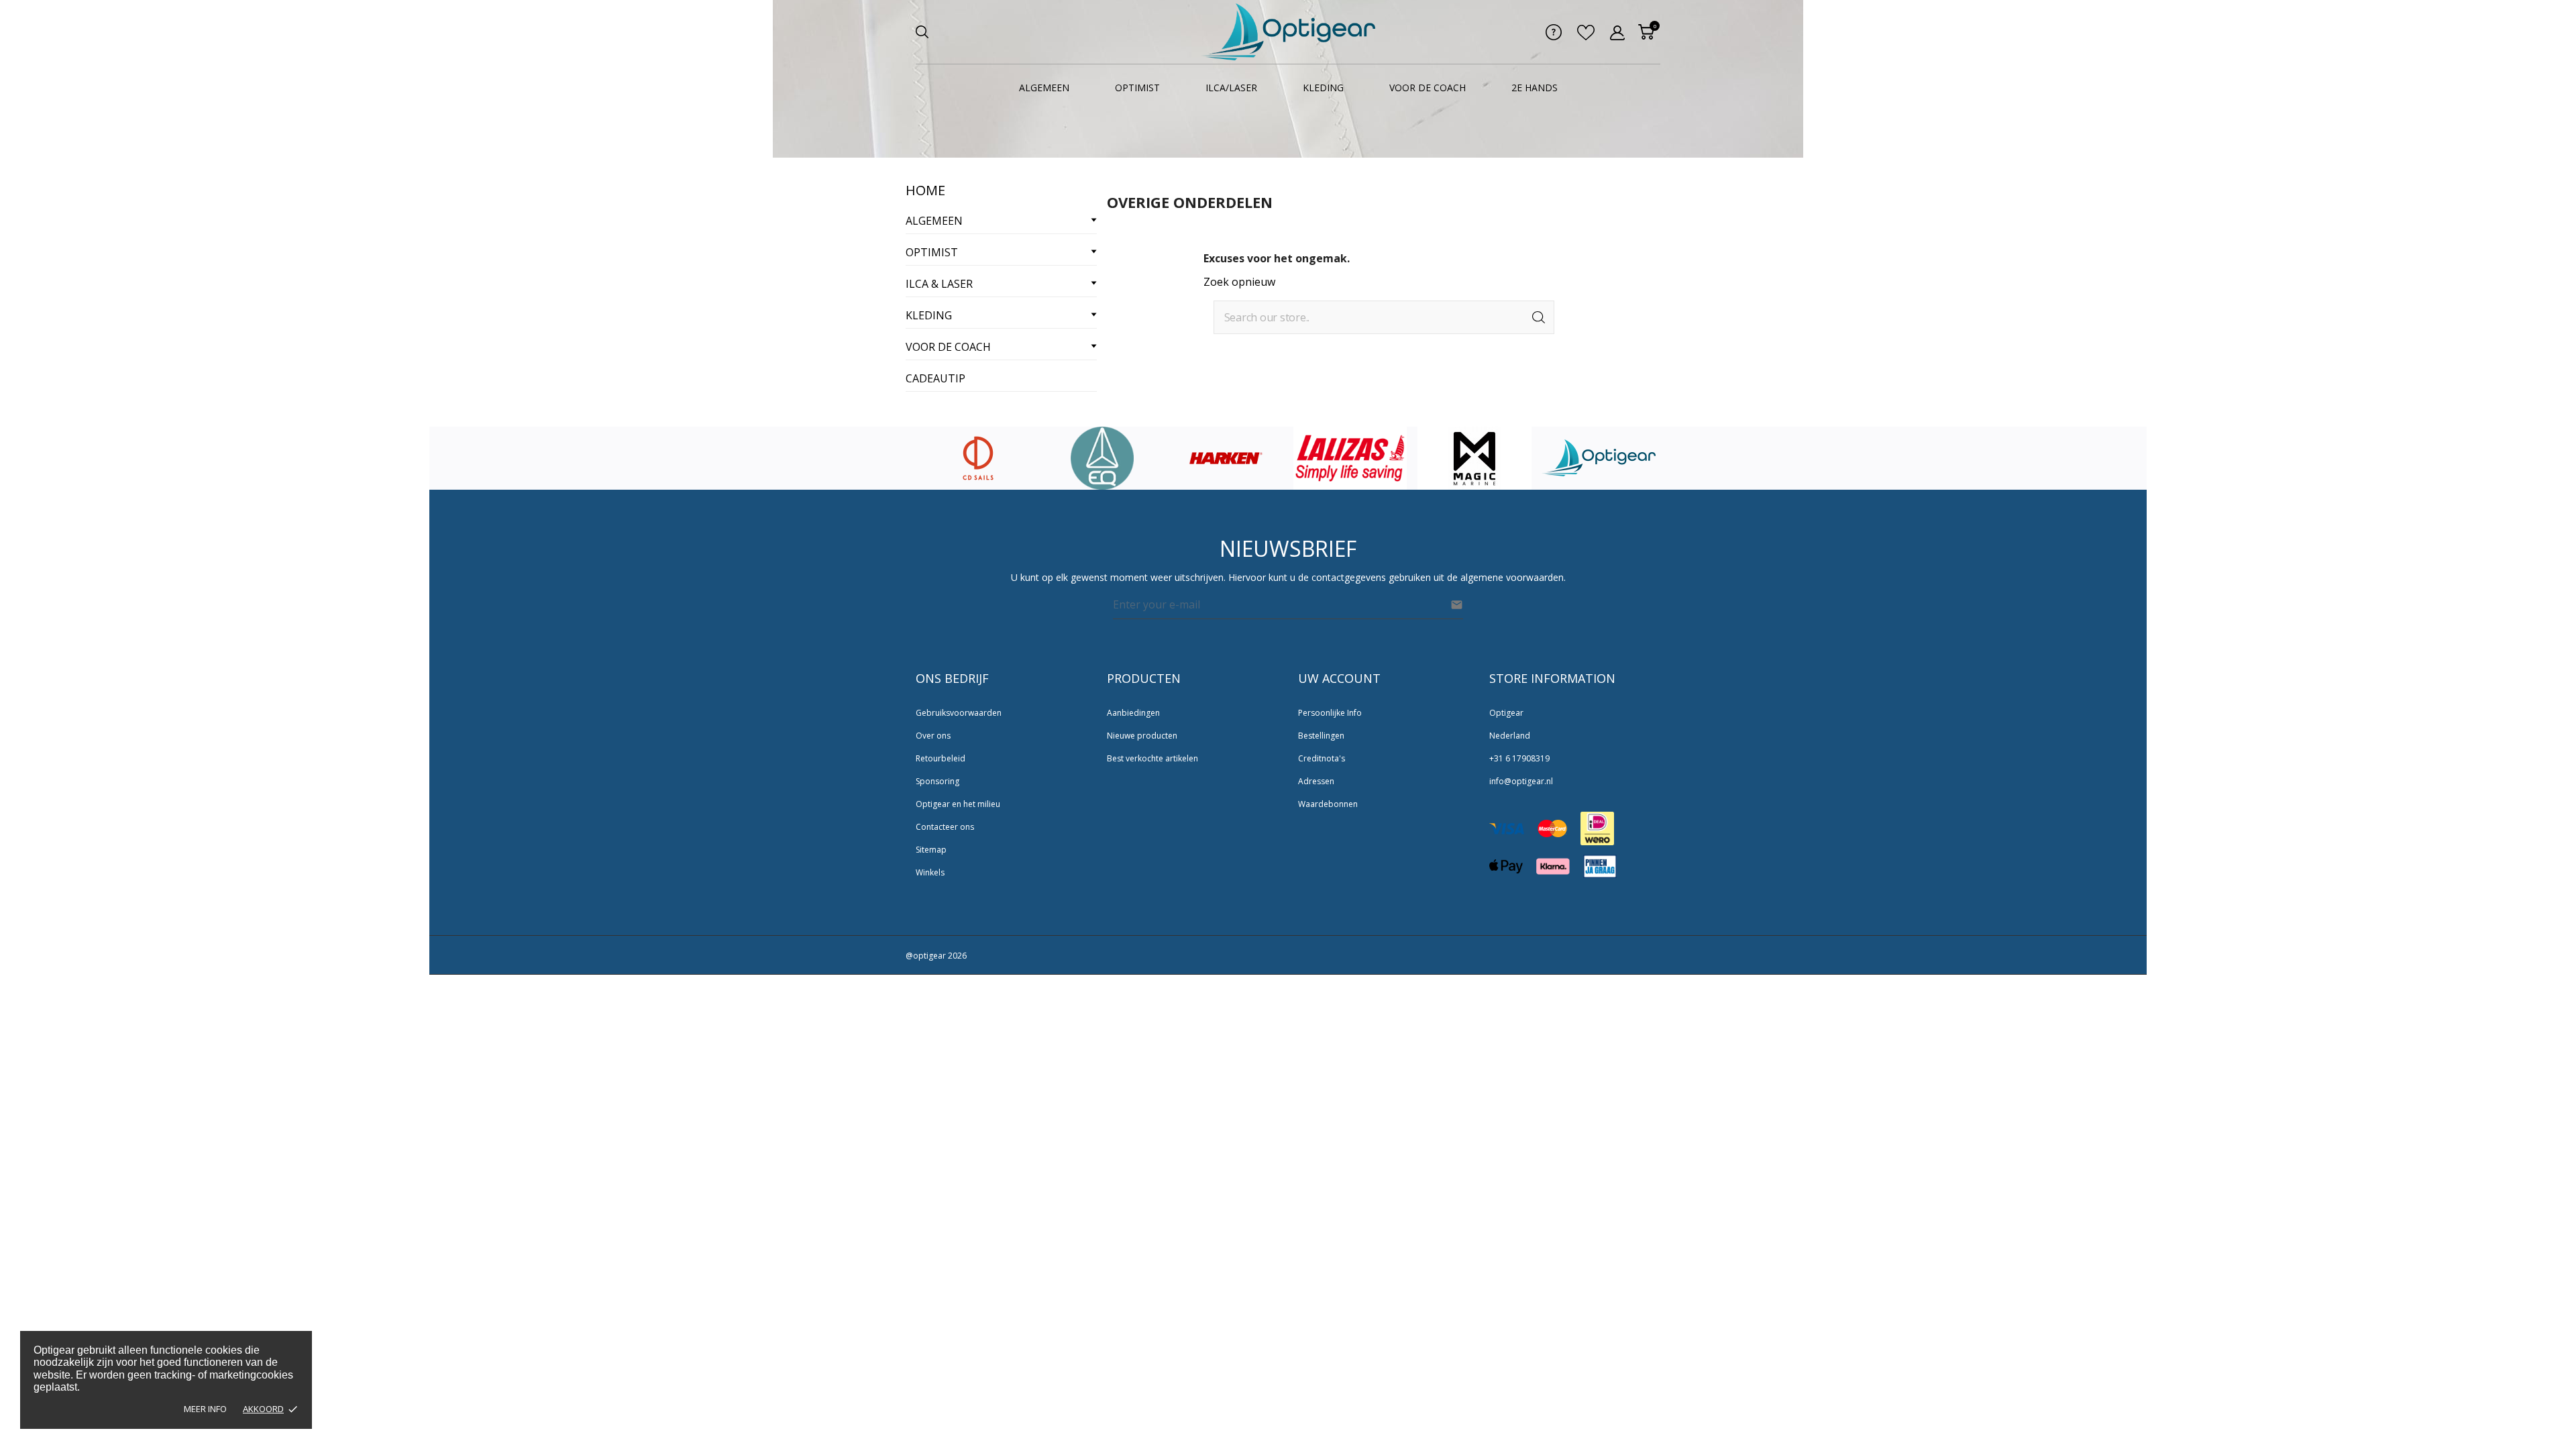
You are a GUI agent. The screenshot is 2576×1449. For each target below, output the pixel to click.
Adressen (1316, 781)
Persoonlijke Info (1330, 713)
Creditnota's (1322, 758)
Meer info (205, 1409)
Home (925, 190)
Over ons (933, 736)
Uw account (1339, 678)
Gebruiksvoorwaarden (959, 713)
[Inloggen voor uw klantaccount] (1617, 33)
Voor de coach (1428, 88)
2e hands (1535, 88)
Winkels (930, 872)
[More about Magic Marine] (1350, 458)
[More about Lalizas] (1226, 458)
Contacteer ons (945, 827)
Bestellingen (1321, 736)
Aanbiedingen (1133, 713)
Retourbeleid (941, 758)
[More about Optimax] (1599, 458)
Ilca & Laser (939, 284)
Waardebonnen (1328, 804)
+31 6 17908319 (1519, 758)
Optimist (1137, 88)
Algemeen (1044, 88)
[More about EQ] (978, 458)
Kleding (1323, 88)
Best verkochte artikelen (1152, 758)
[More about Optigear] (1474, 458)
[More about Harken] (1102, 458)
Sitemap (931, 850)
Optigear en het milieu (958, 804)
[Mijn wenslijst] (1586, 36)
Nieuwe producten (1142, 736)
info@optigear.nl (1521, 781)
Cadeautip (935, 378)
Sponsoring (937, 781)
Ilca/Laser (1231, 88)
